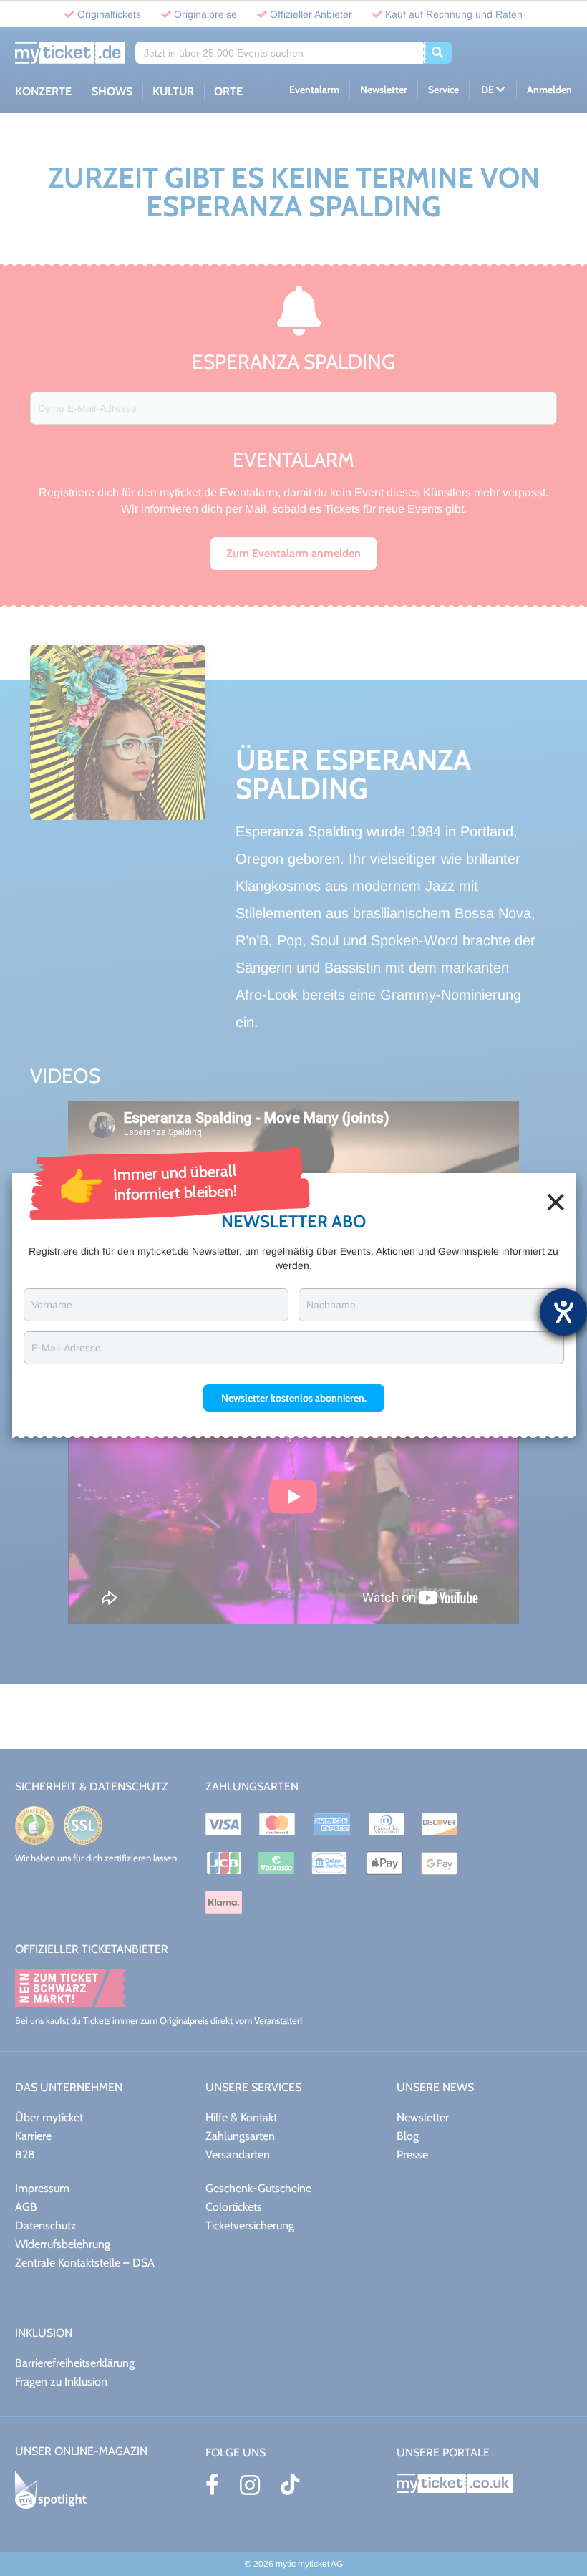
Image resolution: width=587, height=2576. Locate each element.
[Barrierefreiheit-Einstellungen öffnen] (563, 1312)
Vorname (52, 1305)
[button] (294, 1398)
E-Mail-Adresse (66, 1348)
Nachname (331, 1305)
